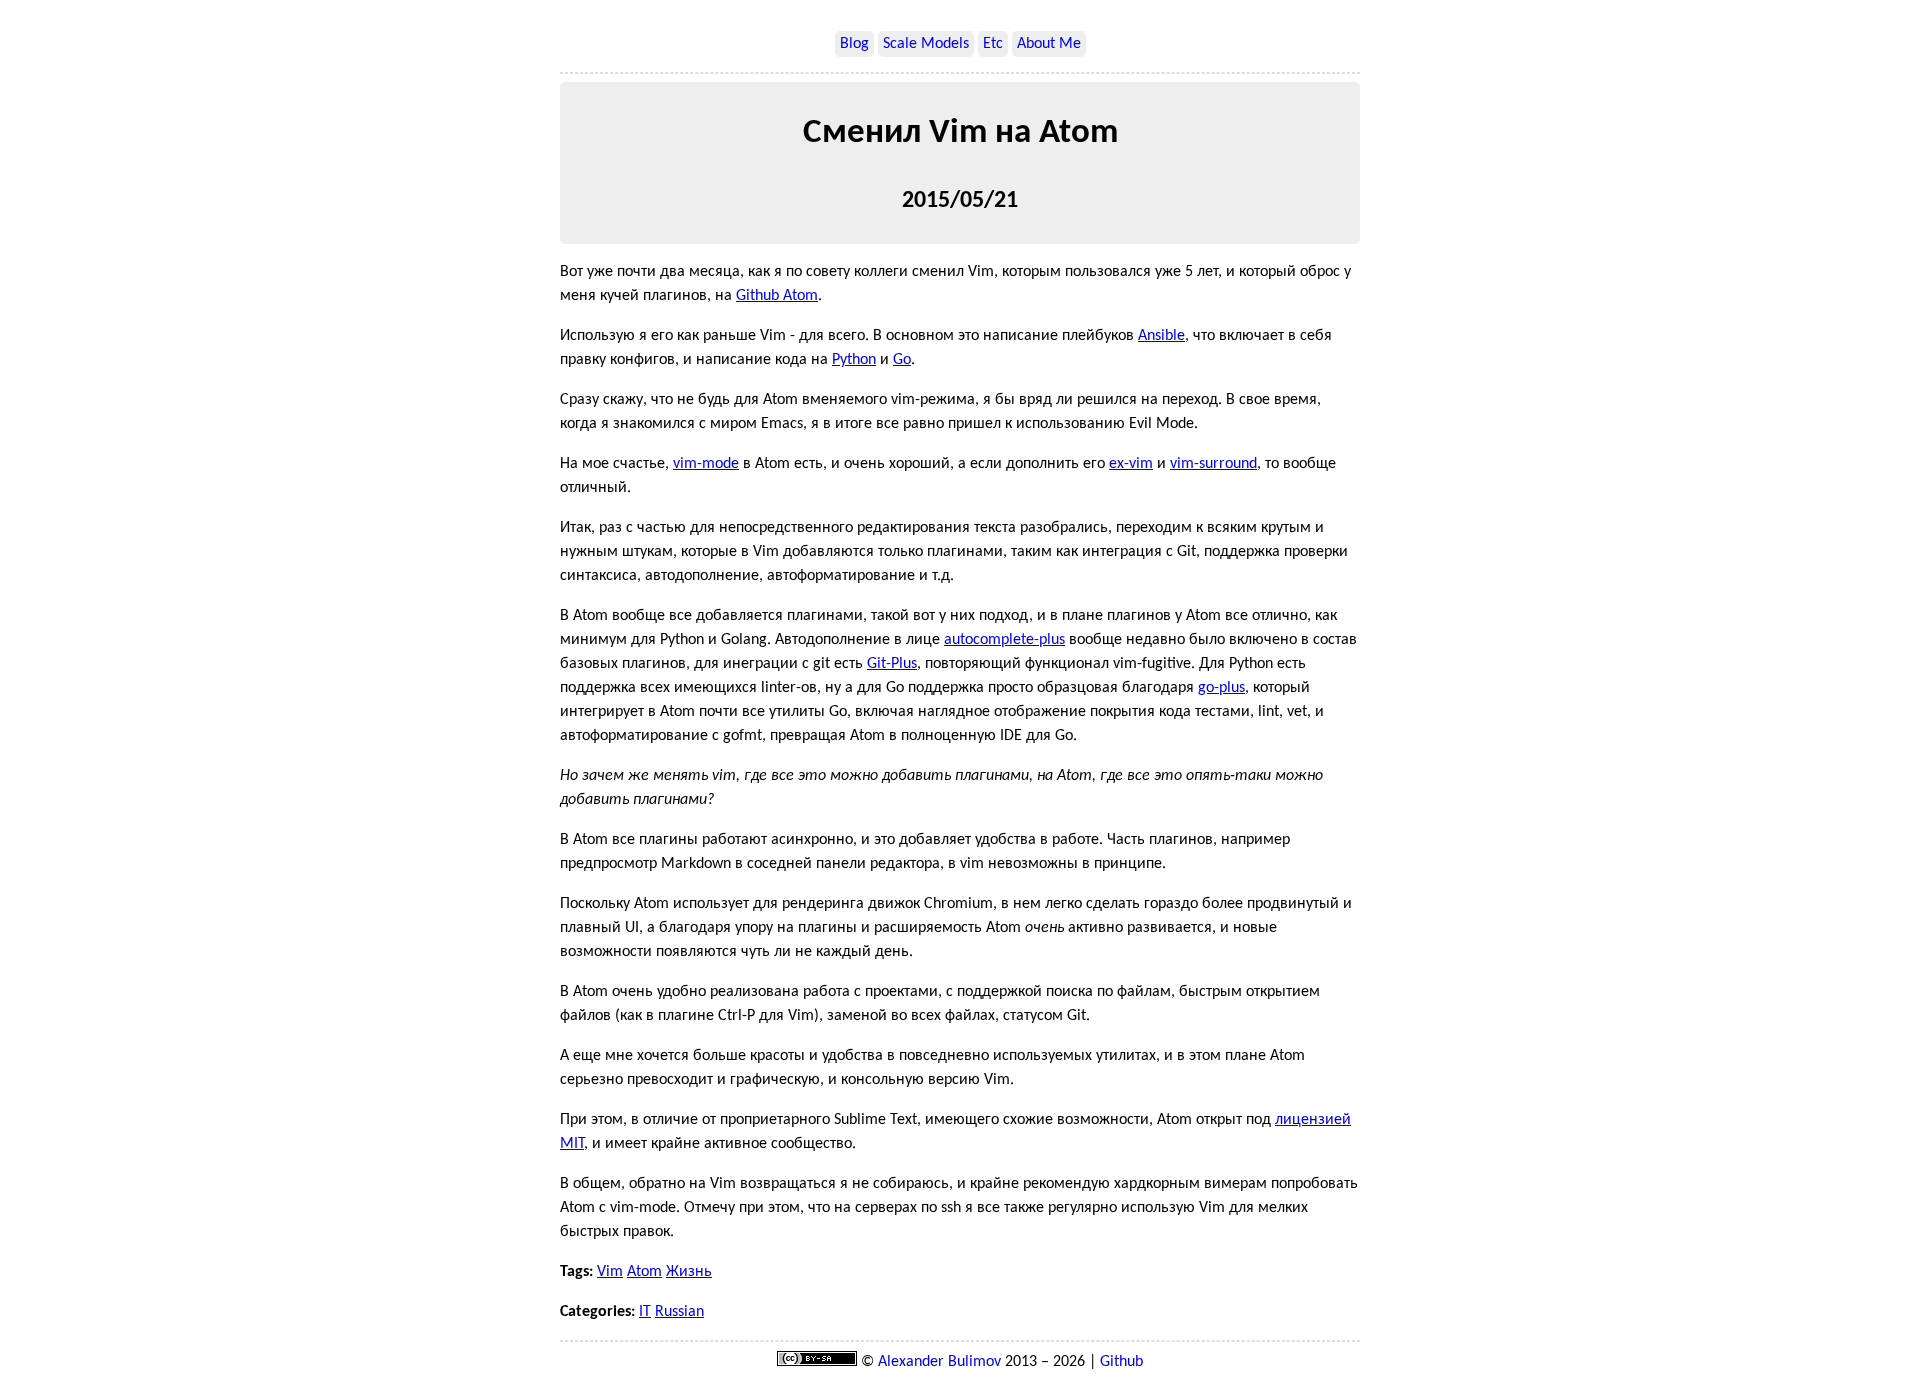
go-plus (1221, 688)
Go (902, 360)
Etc (993, 44)
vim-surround (1213, 464)
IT (645, 1312)
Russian (679, 1312)
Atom (644, 1272)
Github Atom (777, 296)
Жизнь (689, 1272)
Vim (610, 1272)
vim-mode (706, 464)
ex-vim (1131, 464)
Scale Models (926, 44)
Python (854, 360)
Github (1121, 1362)
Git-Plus (892, 664)
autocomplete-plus (1004, 640)
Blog (854, 44)
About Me (1049, 44)
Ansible (1161, 336)
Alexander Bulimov (939, 1362)
